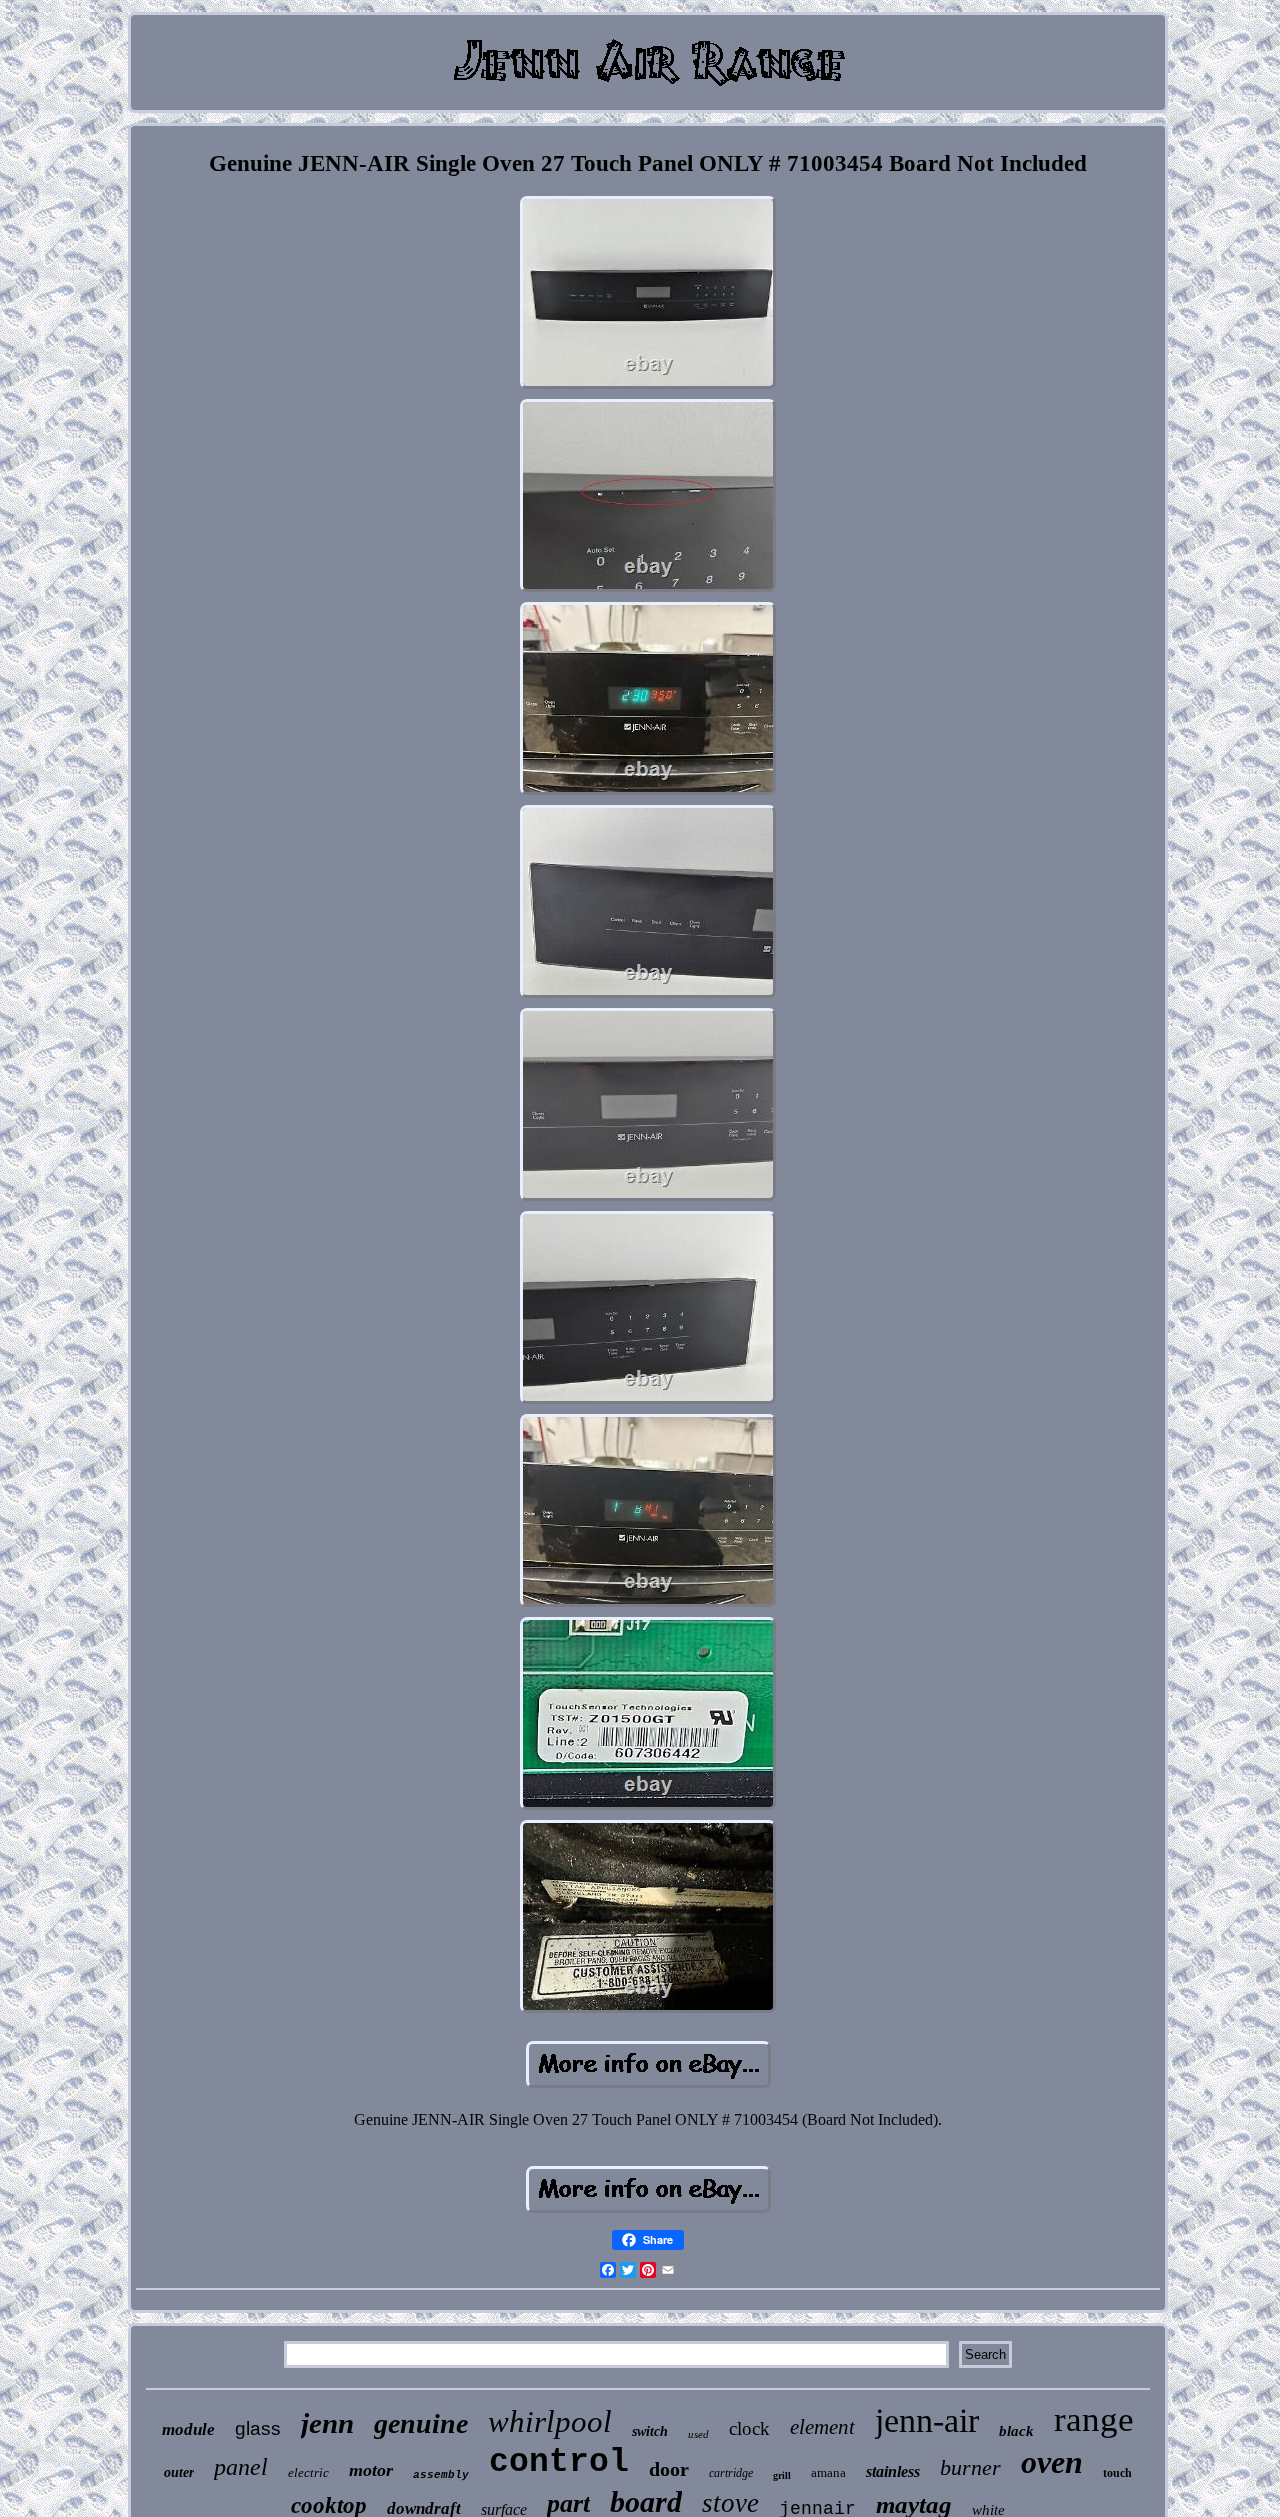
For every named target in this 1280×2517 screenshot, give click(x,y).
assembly (441, 2475)
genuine (421, 2423)
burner (970, 2467)
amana (828, 2472)
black (1016, 2431)
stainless (893, 2471)
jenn (327, 2423)
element (822, 2427)
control (559, 2462)
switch (650, 2431)
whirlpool (550, 2421)
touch (1117, 2473)
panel (241, 2467)
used (698, 2434)
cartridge (731, 2473)
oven (1052, 2462)
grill (782, 2475)
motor (371, 2470)
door (669, 2469)
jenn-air (927, 2420)
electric (308, 2472)
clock (749, 2428)
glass (258, 2428)
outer (179, 2472)
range (1094, 2419)
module (188, 2429)
